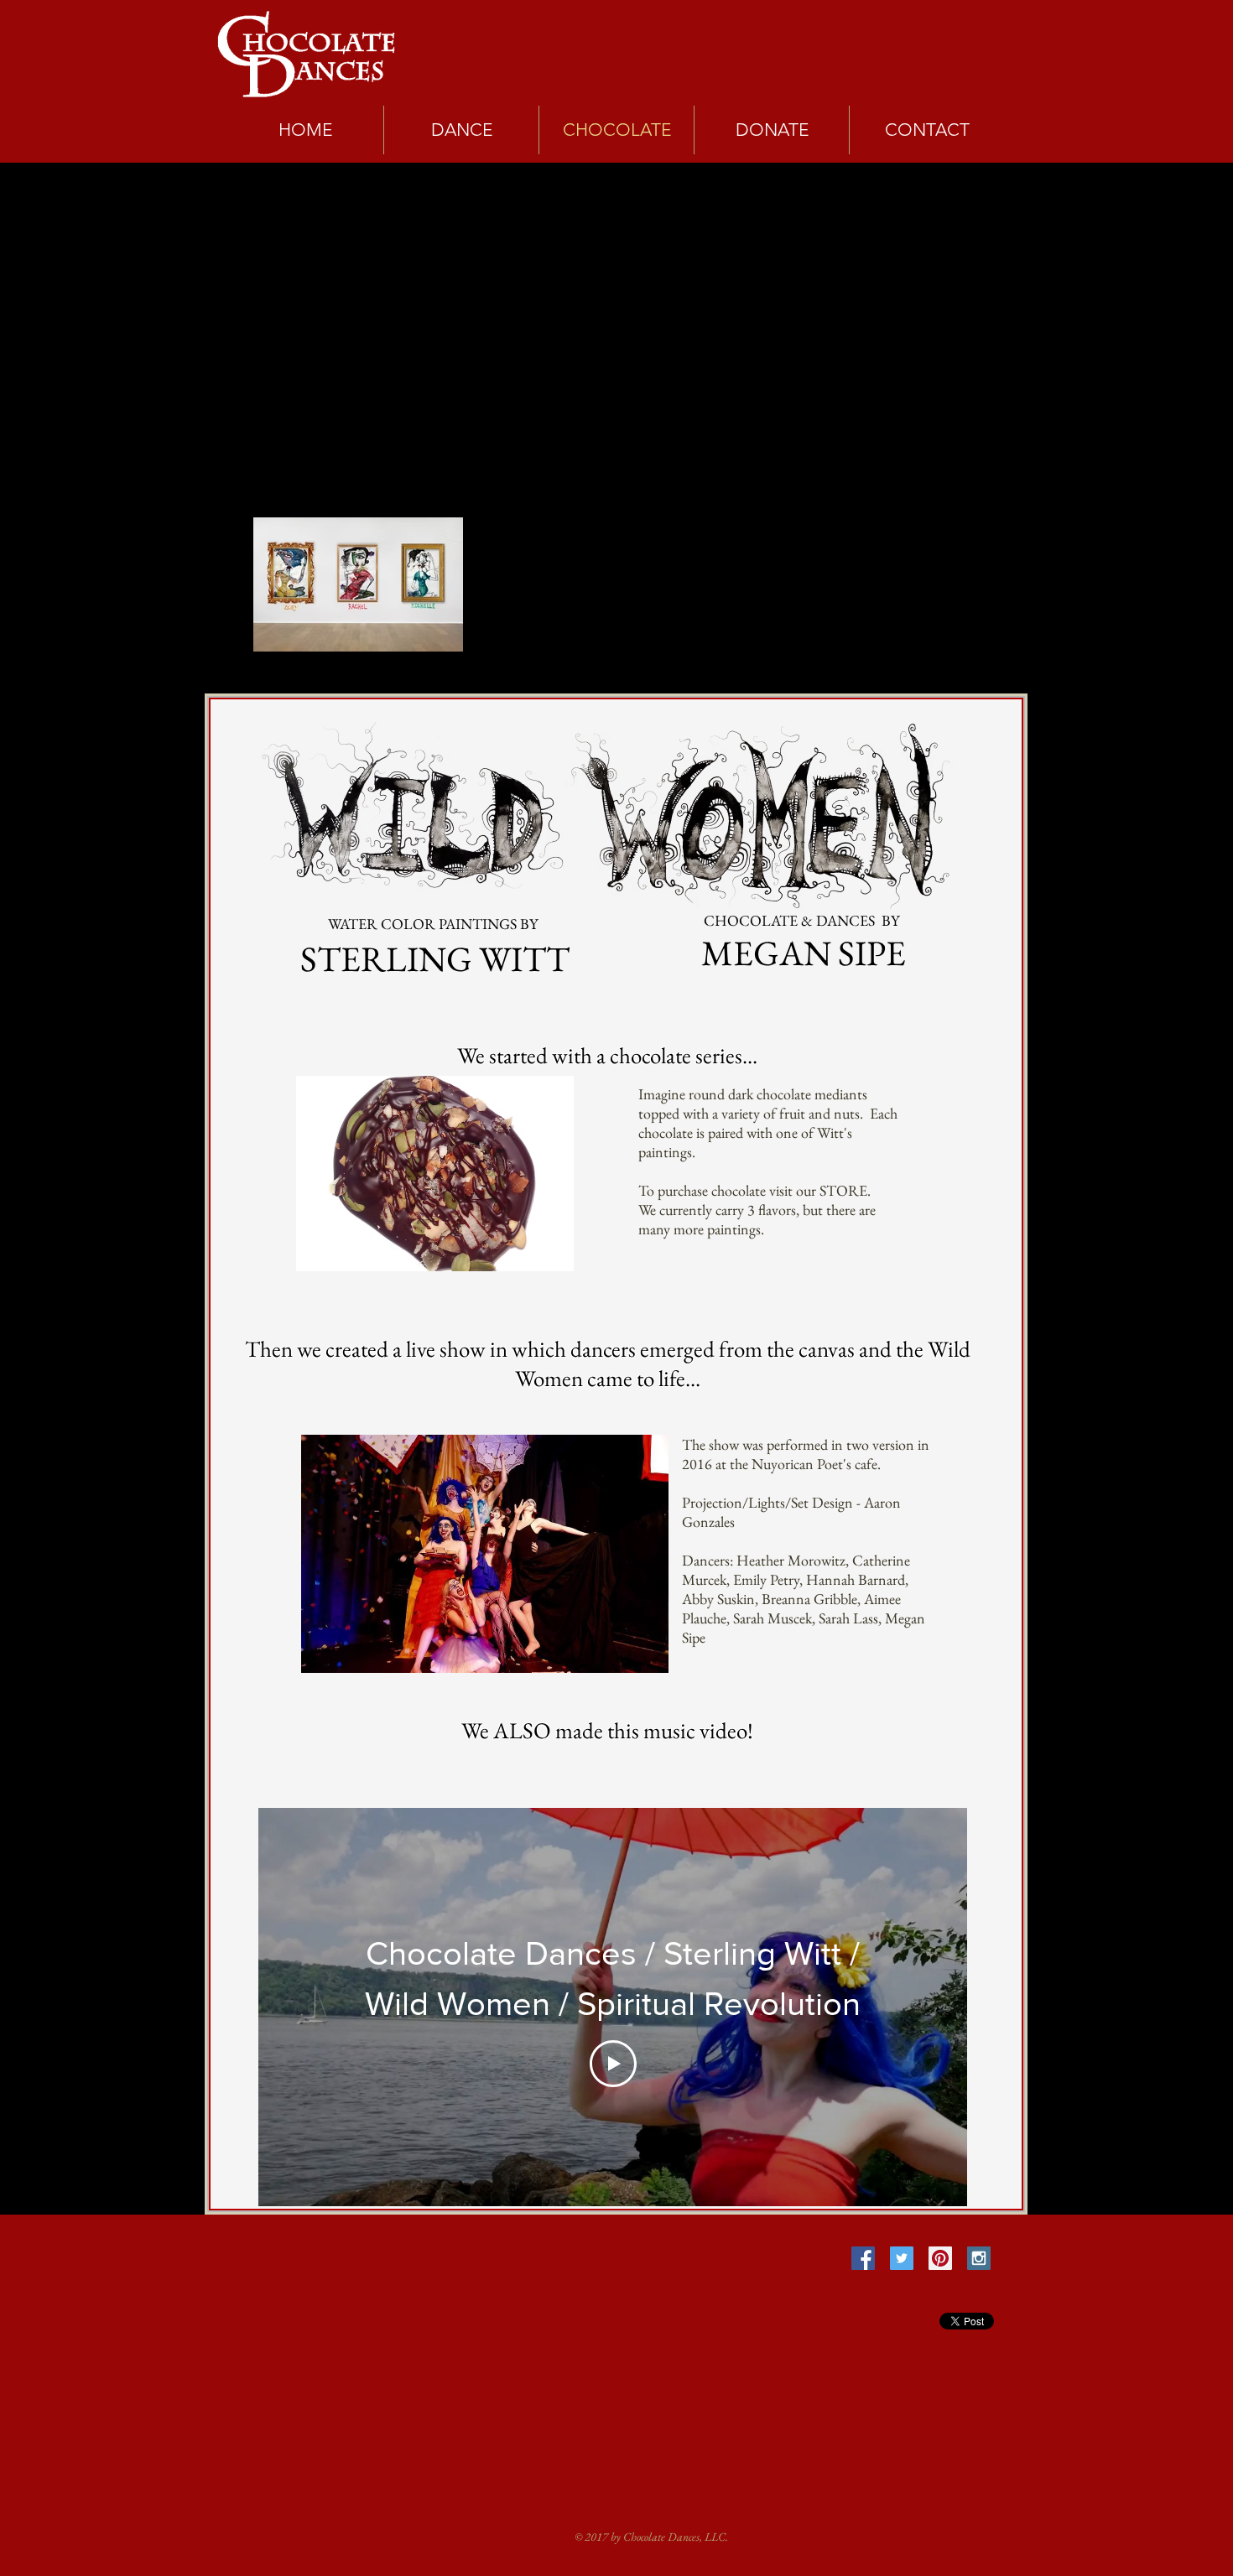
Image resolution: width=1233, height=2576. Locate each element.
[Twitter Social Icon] (902, 2258)
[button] (435, 1174)
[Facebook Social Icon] (863, 2258)
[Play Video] (613, 2064)
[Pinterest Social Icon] (940, 2258)
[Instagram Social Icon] (979, 2258)
